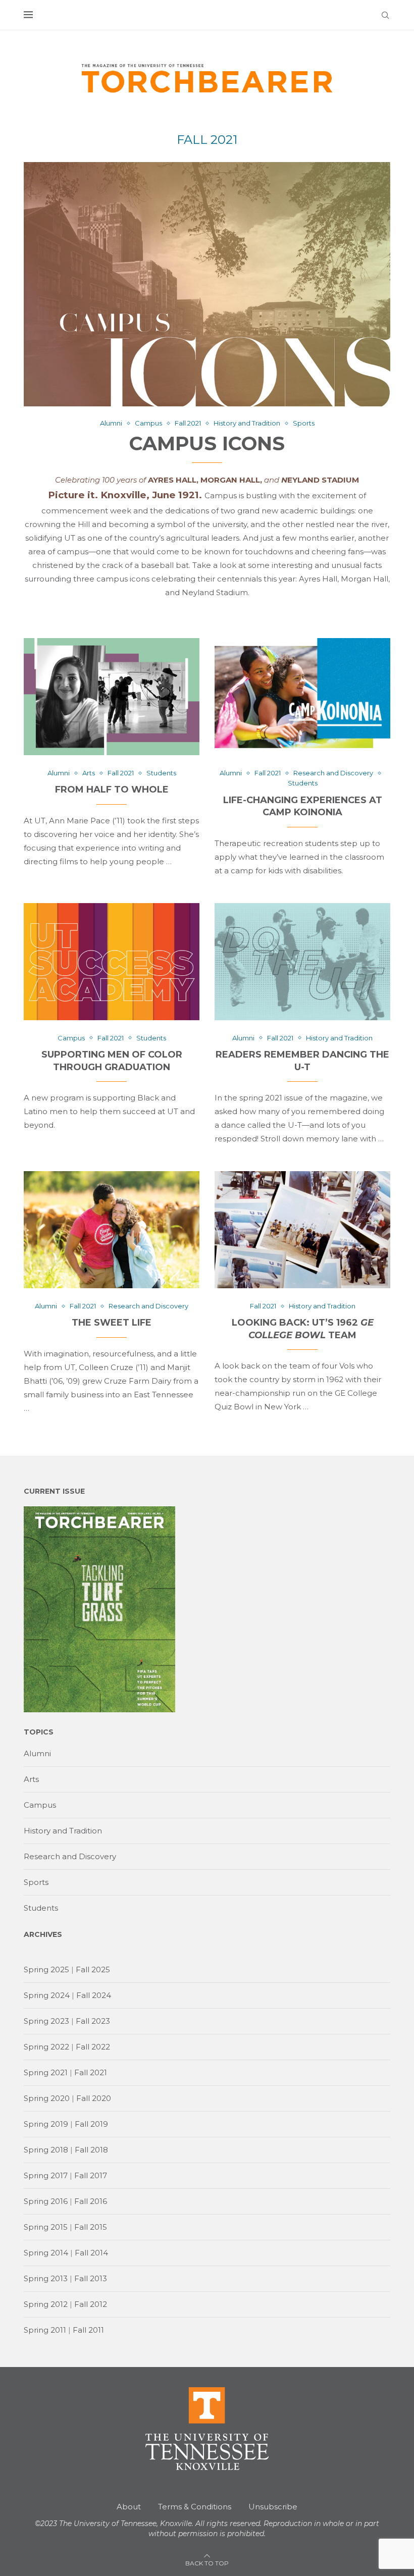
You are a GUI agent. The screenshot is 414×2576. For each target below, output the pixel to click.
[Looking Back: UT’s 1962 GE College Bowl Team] (302, 1230)
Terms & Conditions (195, 2507)
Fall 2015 (91, 2227)
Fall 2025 (93, 1969)
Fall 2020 (94, 2098)
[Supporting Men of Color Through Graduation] (112, 962)
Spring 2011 (45, 2330)
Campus (40, 1805)
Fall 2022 (93, 2047)
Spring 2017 (46, 2175)
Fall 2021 (91, 2072)
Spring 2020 (47, 2098)
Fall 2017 (91, 2175)
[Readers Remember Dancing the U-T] (302, 962)
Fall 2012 (91, 2304)
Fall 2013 (91, 2278)
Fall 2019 (91, 2124)
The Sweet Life (112, 1323)
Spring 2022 (46, 2047)
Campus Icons (207, 443)
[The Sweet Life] (112, 1230)
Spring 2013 (46, 2278)
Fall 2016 (91, 2201)
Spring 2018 (46, 2150)
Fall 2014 (91, 2253)
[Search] (385, 15)
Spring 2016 (46, 2201)
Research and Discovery (70, 1856)
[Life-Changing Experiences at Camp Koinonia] (302, 697)
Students (41, 1908)
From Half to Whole (112, 790)
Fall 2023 (93, 2021)
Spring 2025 (46, 1969)
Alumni (37, 1753)
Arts (31, 1779)
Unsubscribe (273, 2507)
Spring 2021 (46, 2072)
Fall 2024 (94, 1995)
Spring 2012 (46, 2304)
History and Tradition (63, 1831)
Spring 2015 (46, 2227)
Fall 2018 (91, 2150)
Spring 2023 (46, 2021)
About (129, 2507)
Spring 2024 (47, 1995)
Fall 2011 (88, 2330)
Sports (36, 1882)
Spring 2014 (46, 2253)
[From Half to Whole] (112, 697)
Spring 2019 (46, 2124)
